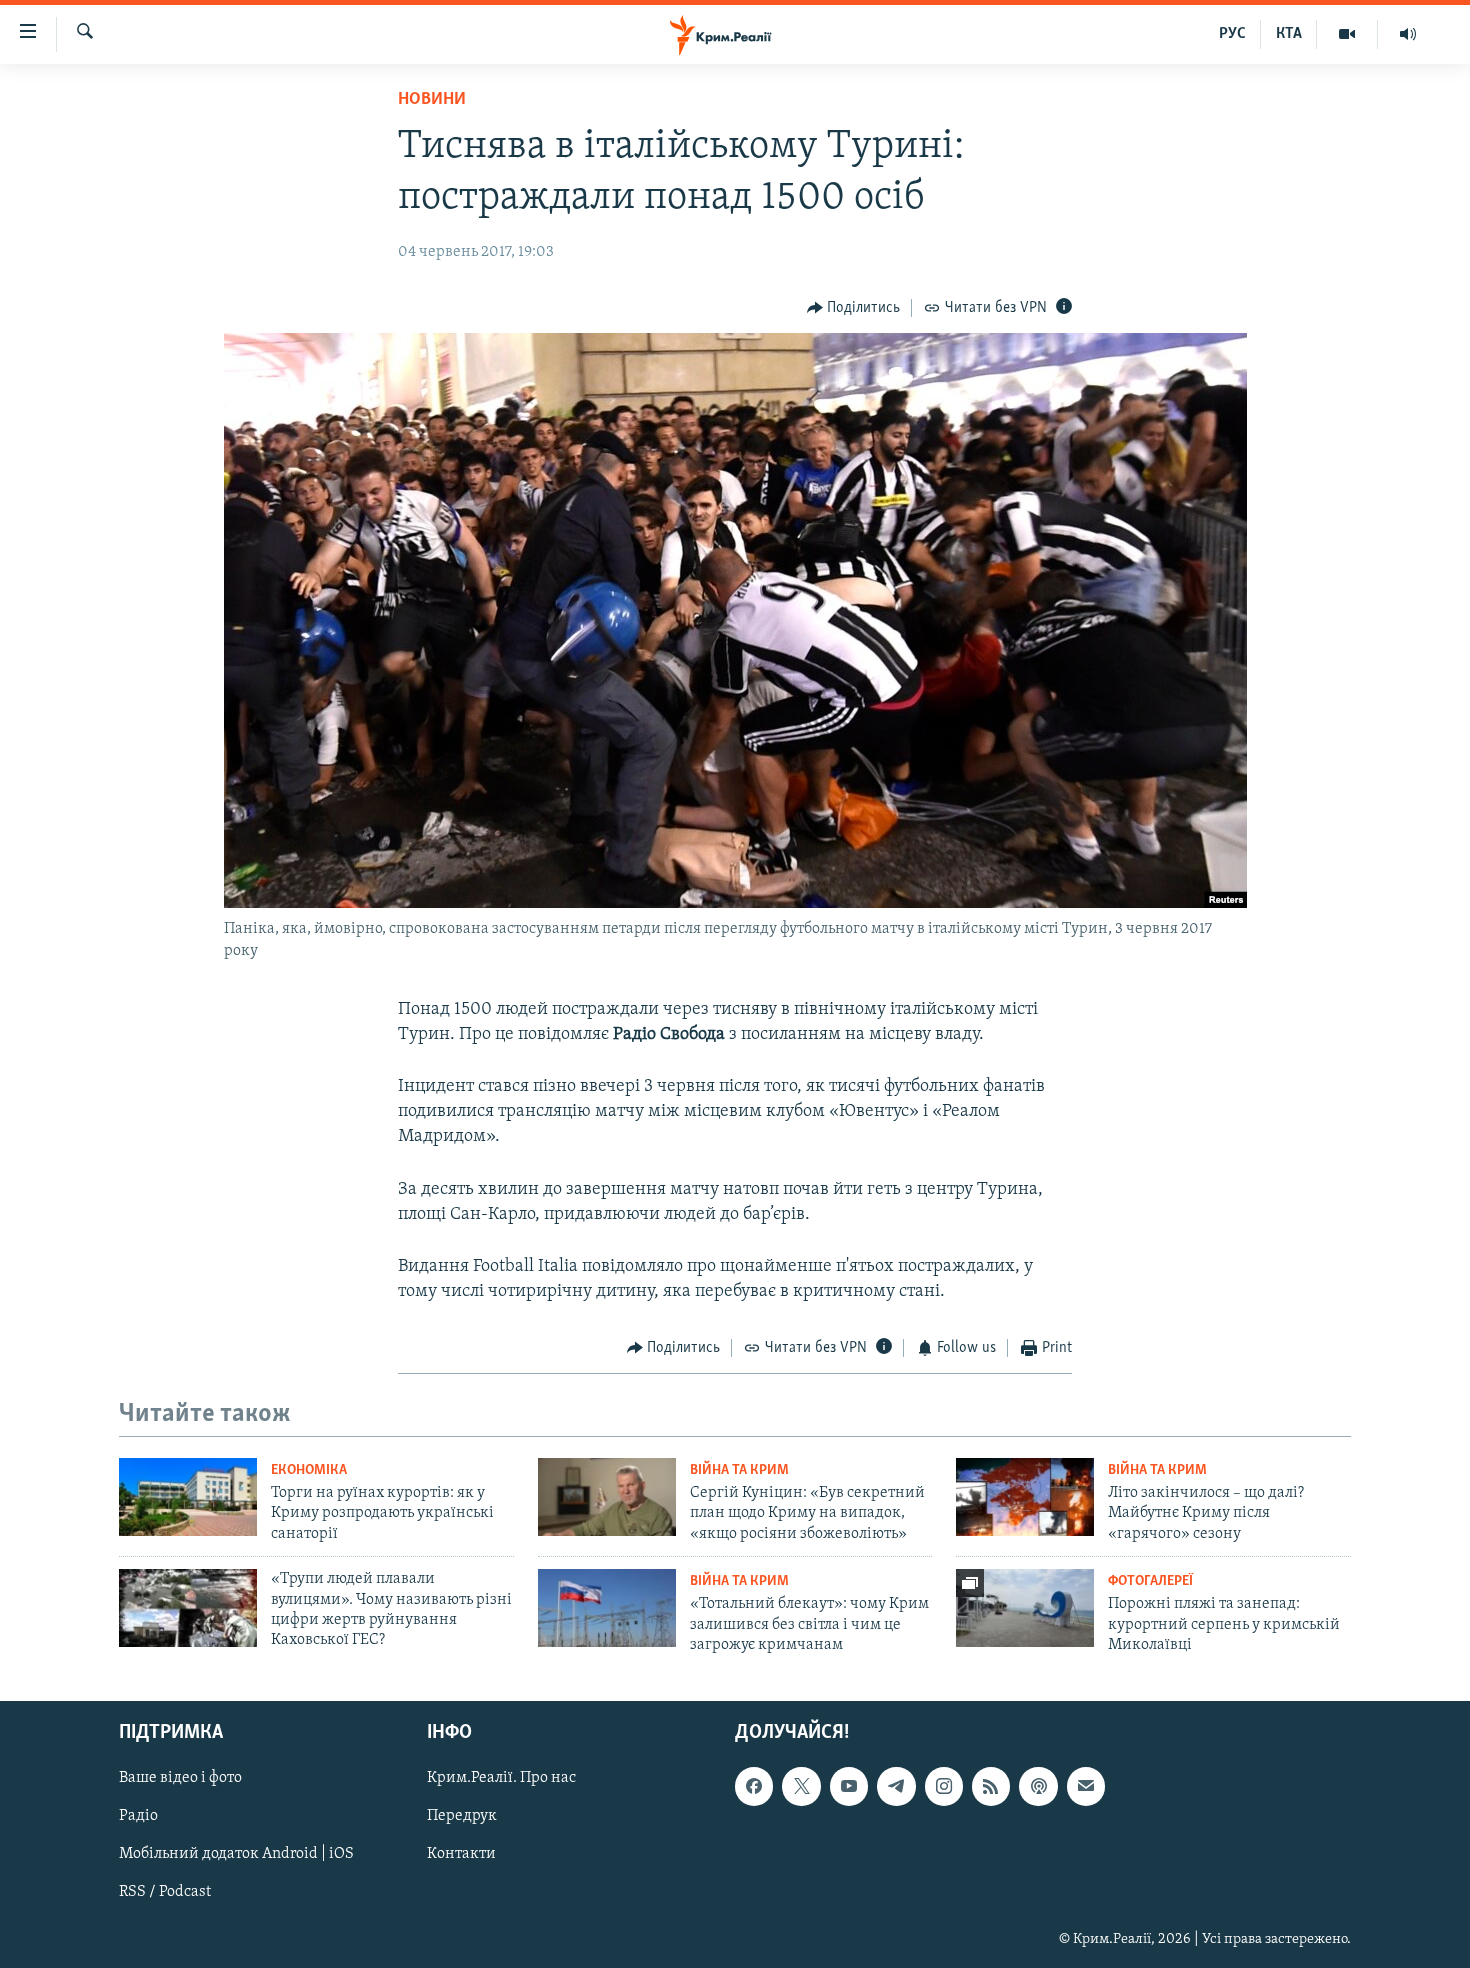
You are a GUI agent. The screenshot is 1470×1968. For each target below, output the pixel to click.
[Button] (854, 308)
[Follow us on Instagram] (944, 1787)
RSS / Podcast (165, 1893)
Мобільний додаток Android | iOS (236, 1855)
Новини (432, 100)
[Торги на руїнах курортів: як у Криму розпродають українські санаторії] (188, 1497)
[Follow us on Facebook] (754, 1787)
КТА (1289, 34)
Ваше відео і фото (180, 1779)
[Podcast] (1038, 1787)
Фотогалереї (1150, 1581)
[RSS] (991, 1787)
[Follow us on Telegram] (896, 1787)
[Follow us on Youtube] (849, 1787)
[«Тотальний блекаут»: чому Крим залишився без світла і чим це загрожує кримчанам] (607, 1608)
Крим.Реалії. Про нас (501, 1779)
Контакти (461, 1855)
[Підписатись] (1086, 1787)
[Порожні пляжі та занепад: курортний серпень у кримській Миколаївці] (1025, 1608)
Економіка (309, 1470)
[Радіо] (1408, 34)
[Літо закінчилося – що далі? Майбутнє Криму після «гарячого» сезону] (1025, 1497)
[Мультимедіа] (1347, 34)
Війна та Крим (739, 1470)
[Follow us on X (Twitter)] (801, 1787)
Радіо (138, 1817)
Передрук (462, 1817)
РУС (1232, 34)
